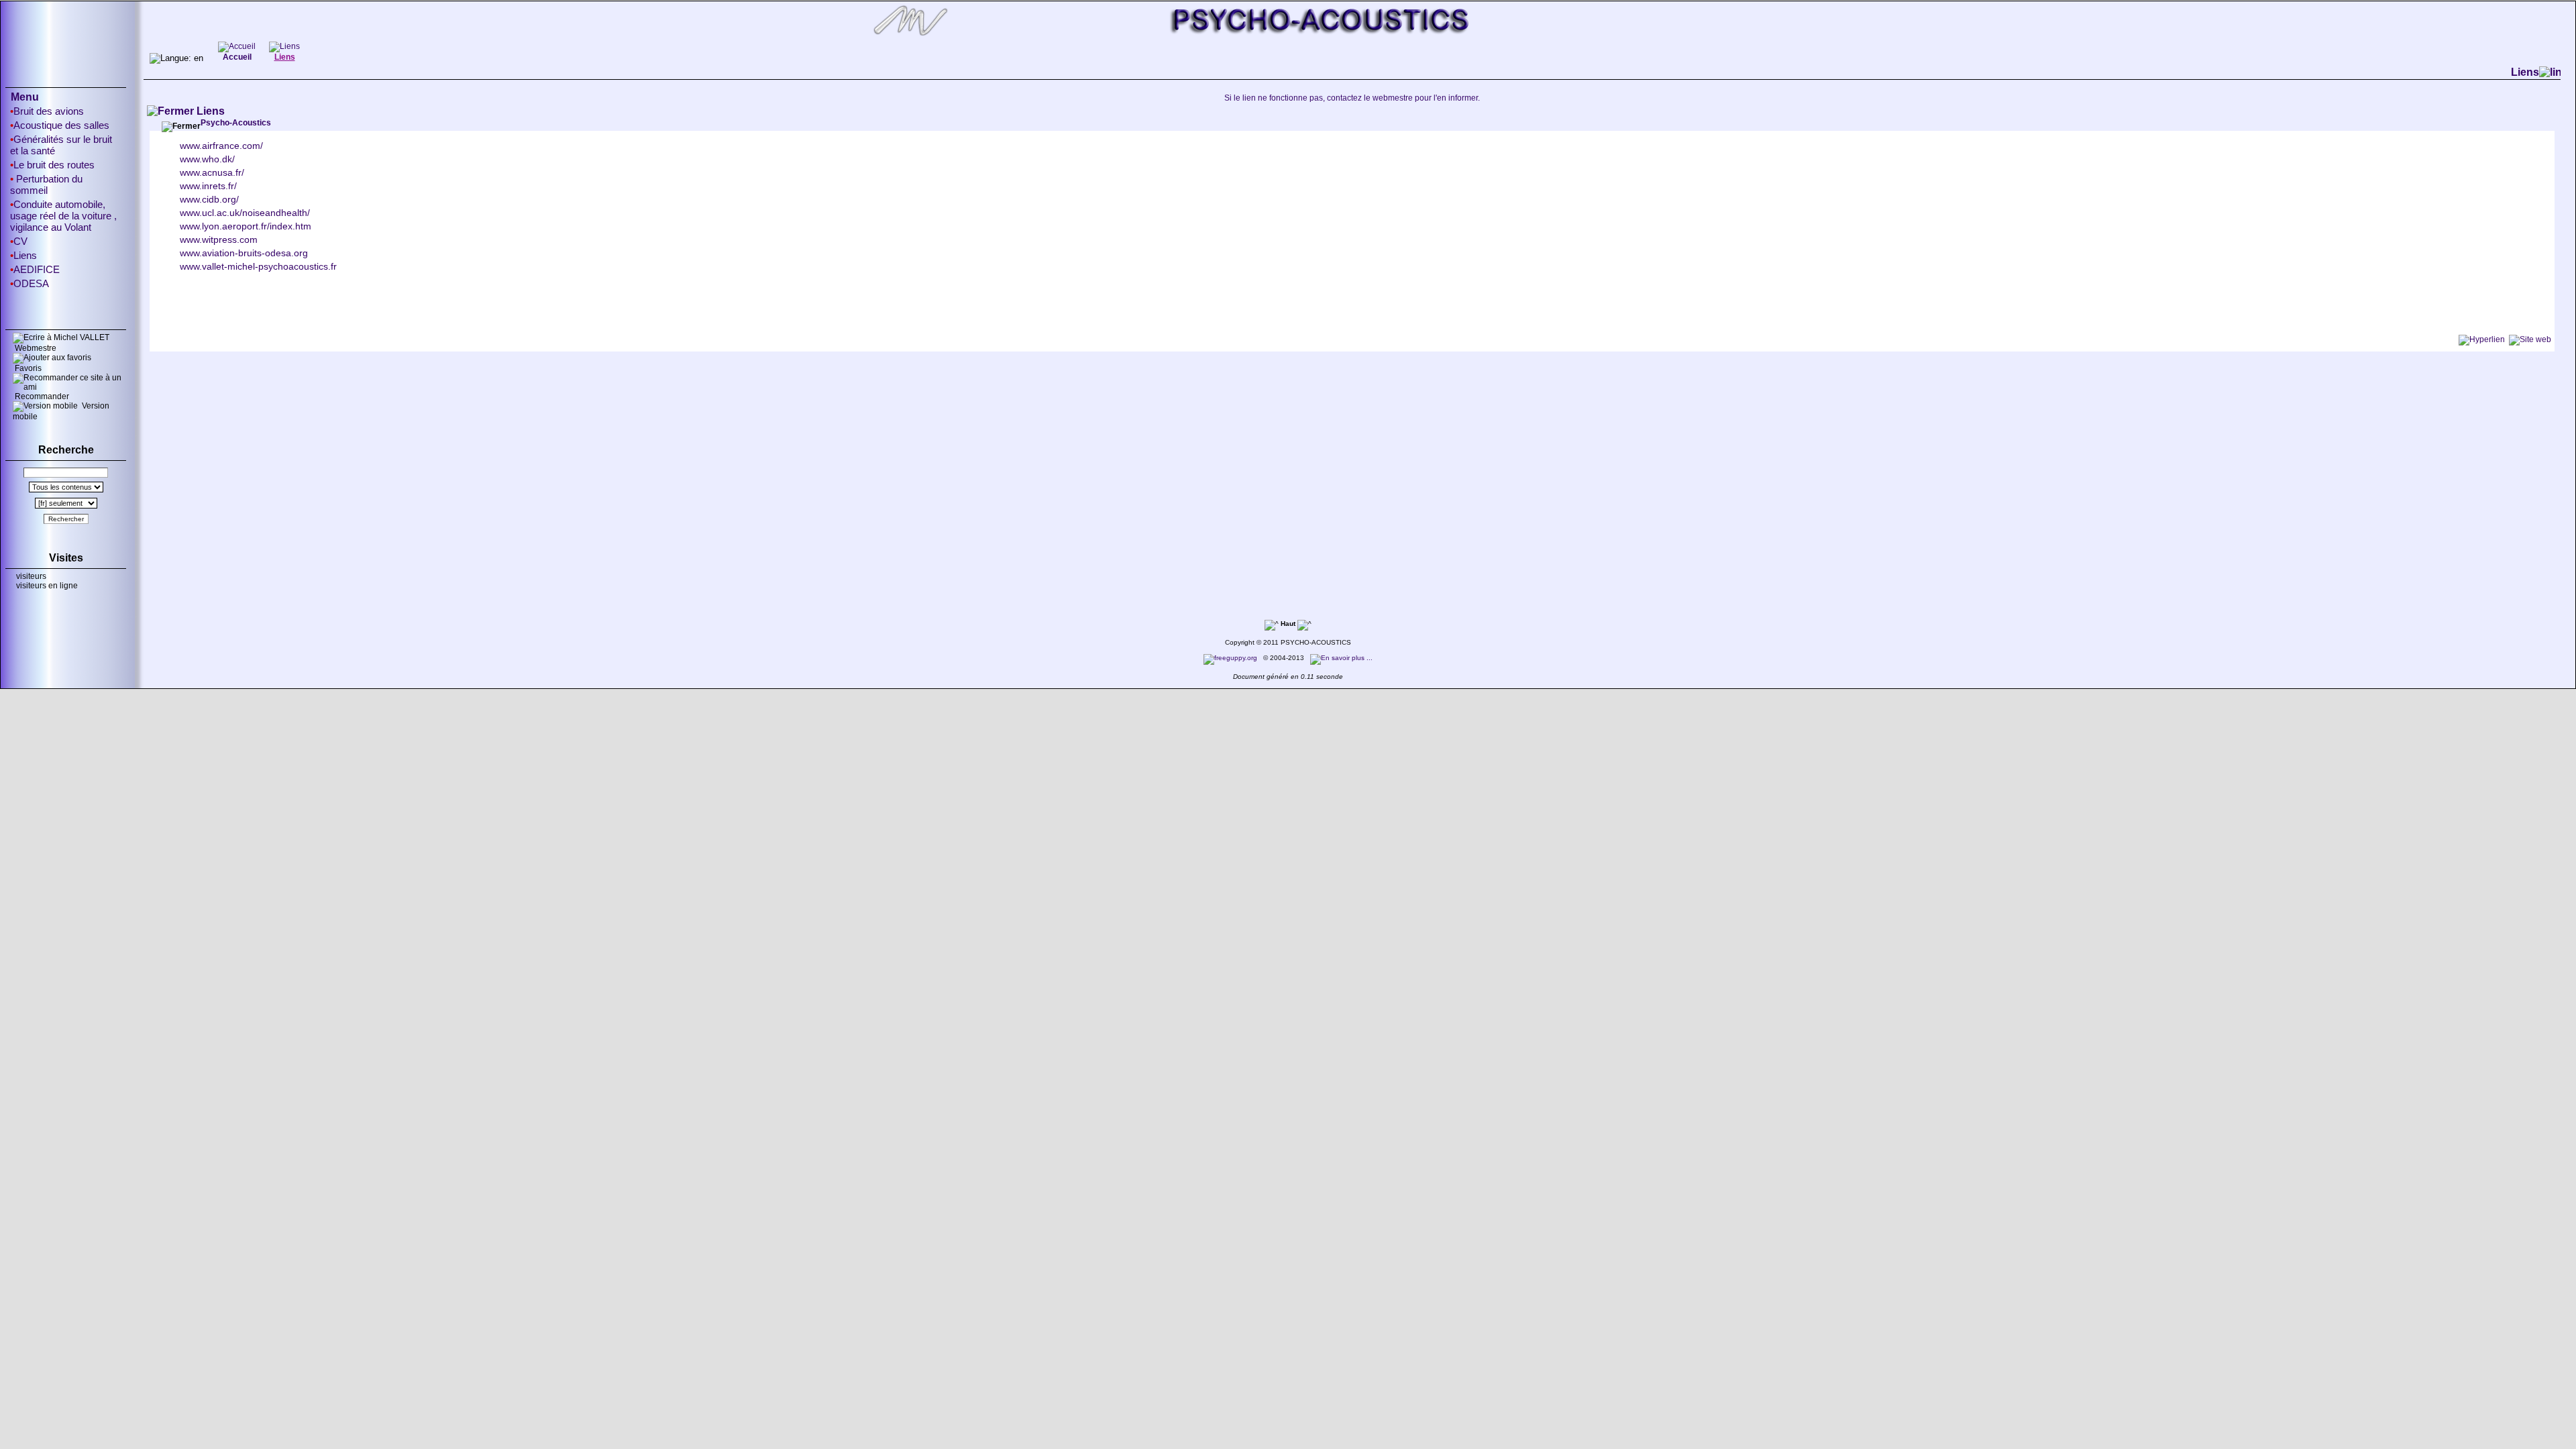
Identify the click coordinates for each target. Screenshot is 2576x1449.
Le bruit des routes (54, 165)
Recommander (41, 396)
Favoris (27, 368)
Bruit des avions (49, 111)
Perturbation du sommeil (46, 184)
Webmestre (35, 348)
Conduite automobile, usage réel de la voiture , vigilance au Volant (63, 216)
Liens (25, 255)
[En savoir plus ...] (1342, 658)
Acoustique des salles (61, 125)
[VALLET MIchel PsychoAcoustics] (1288, 38)
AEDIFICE (37, 269)
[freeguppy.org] (1231, 658)
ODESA (31, 283)
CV (20, 241)
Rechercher (66, 519)
